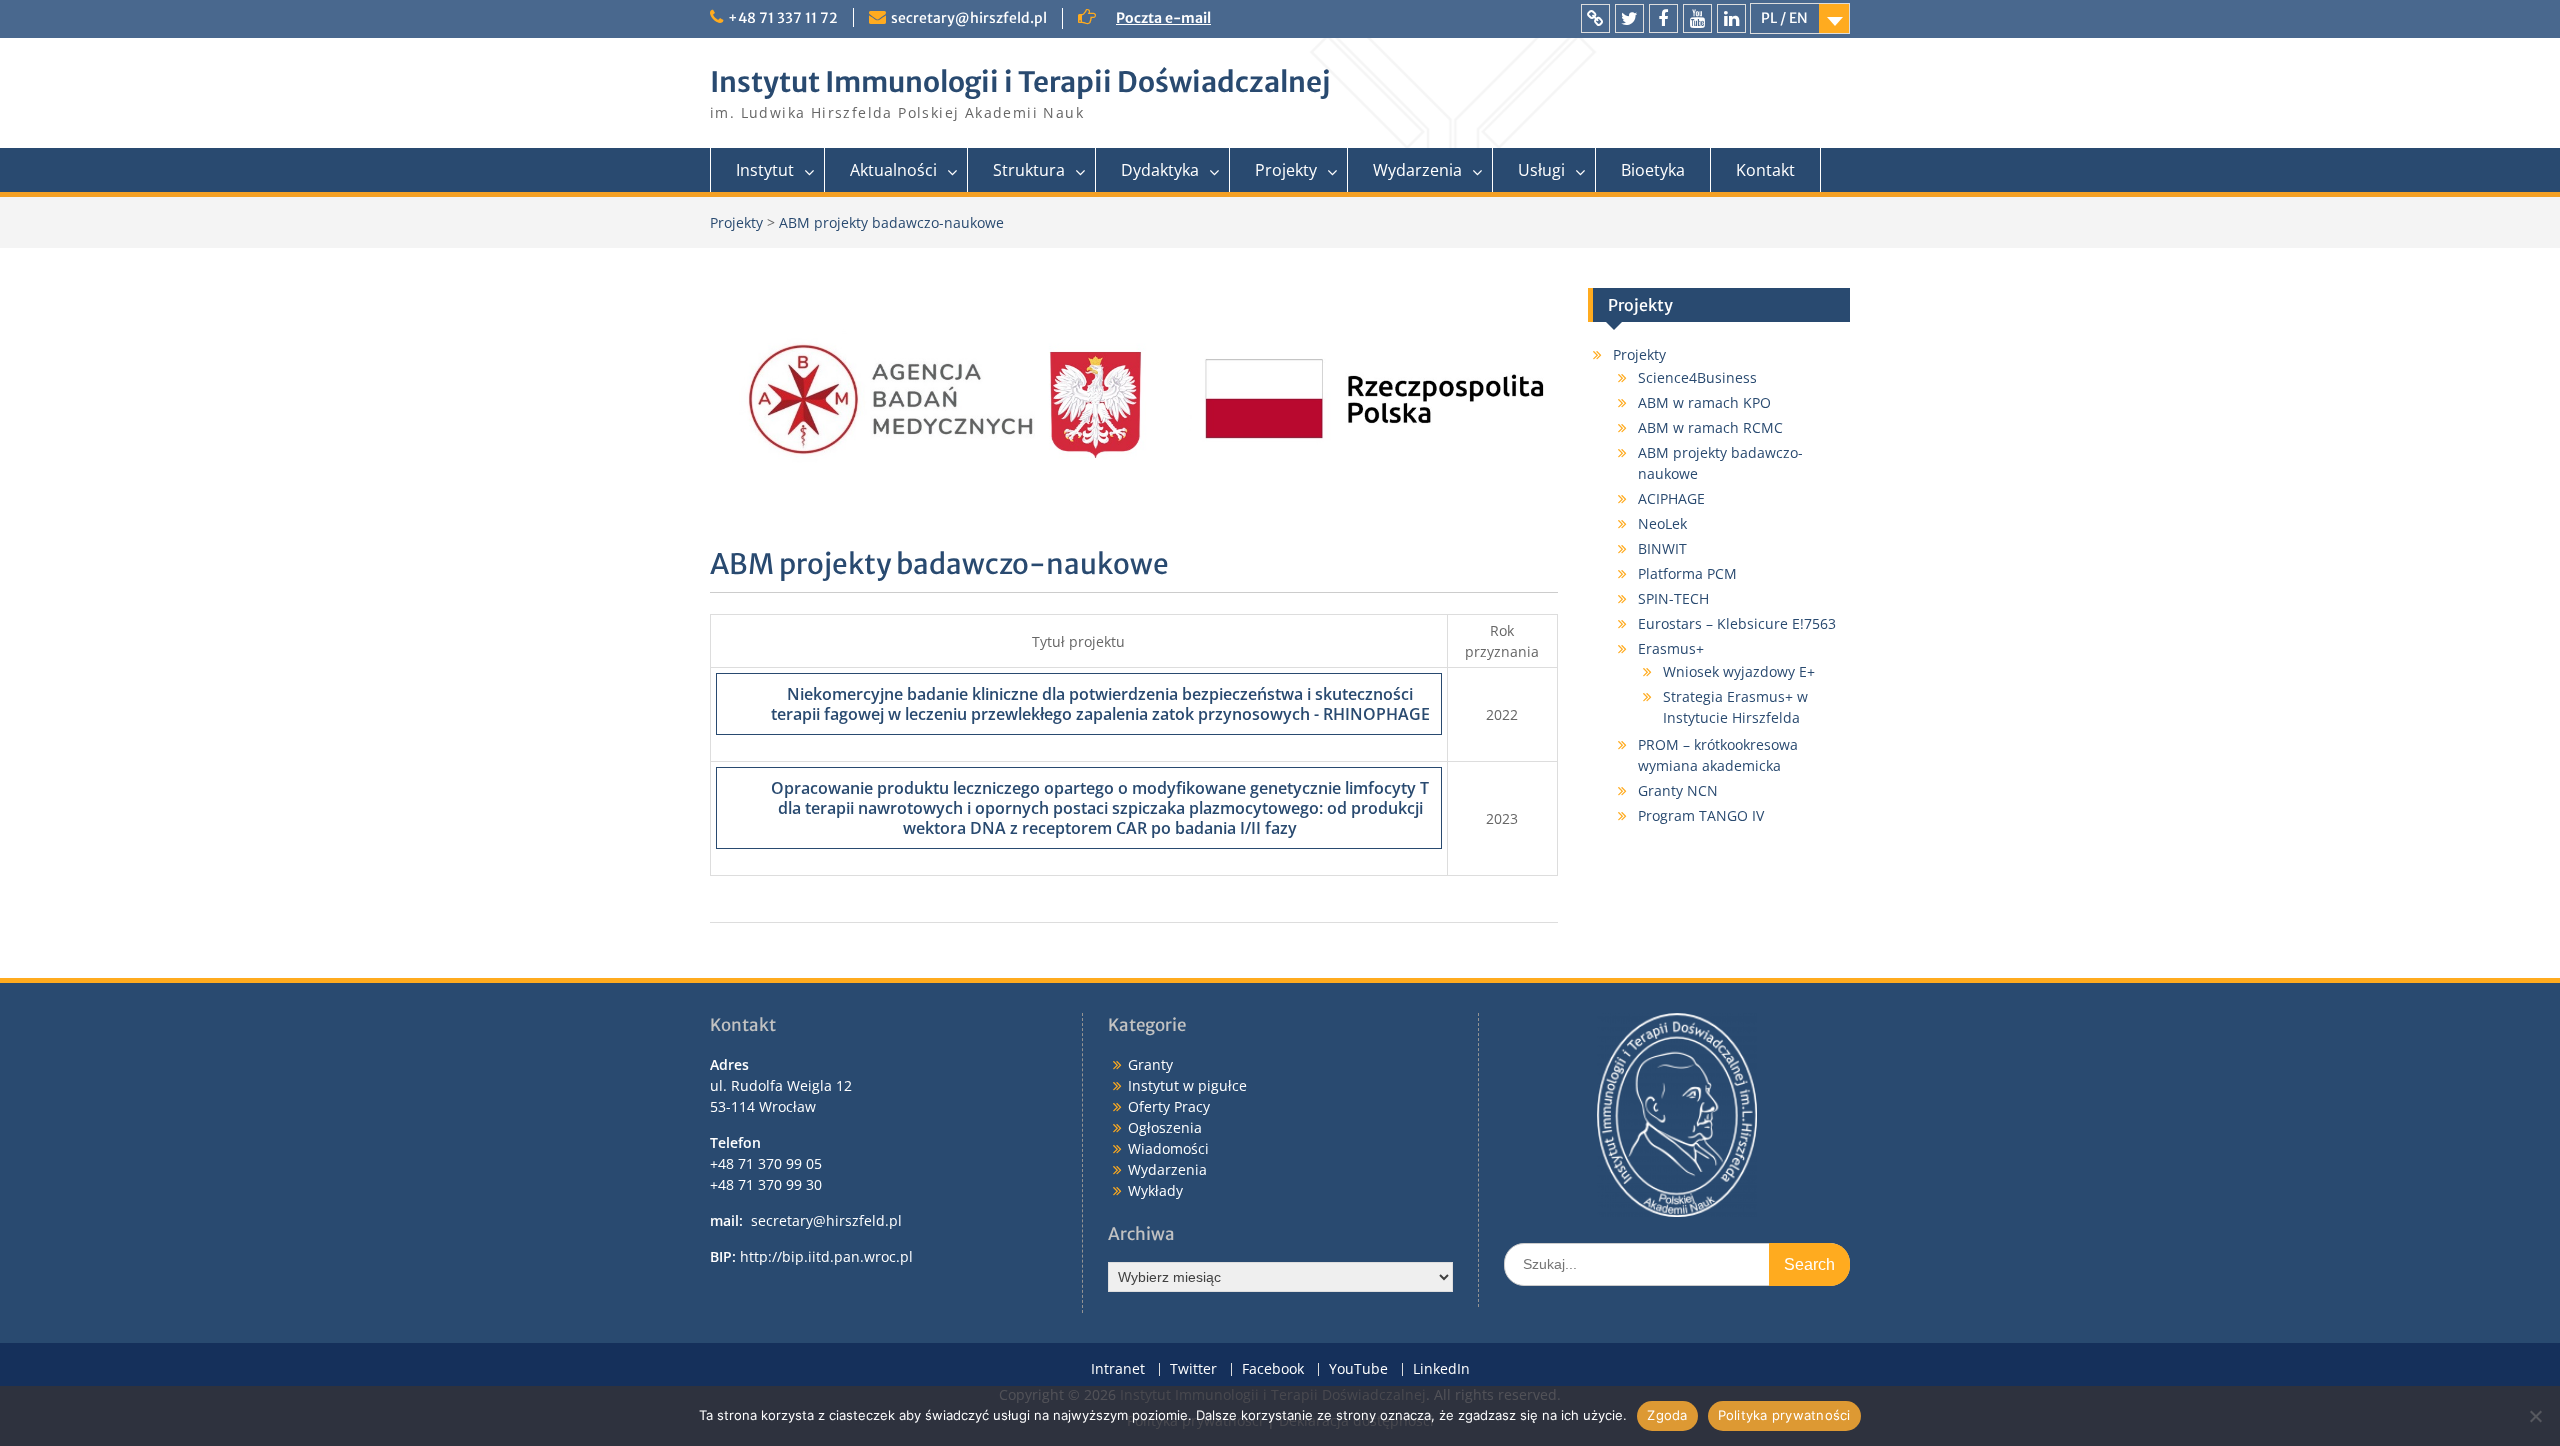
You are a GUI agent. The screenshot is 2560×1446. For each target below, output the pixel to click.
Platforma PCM (1687, 573)
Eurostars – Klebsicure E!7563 (1737, 623)
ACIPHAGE (1671, 498)
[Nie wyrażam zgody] (2535, 1416)
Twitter (1193, 1369)
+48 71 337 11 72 (783, 18)
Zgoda (1667, 1415)
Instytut (765, 170)
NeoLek (1662, 523)
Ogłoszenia (1165, 1127)
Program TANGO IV (1701, 815)
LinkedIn (1441, 1369)
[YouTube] (1697, 18)
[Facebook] (1663, 18)
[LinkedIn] (1731, 18)
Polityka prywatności (1784, 1415)
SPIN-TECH (1673, 598)
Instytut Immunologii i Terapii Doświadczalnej (1020, 82)
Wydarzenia (1417, 170)
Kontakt (1765, 170)
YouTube (1358, 1369)
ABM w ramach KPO (1704, 402)
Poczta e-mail (1163, 18)
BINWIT (1662, 548)
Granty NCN (1678, 790)
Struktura (1029, 170)
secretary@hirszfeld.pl (969, 18)
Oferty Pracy (1169, 1106)
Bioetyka (1653, 170)
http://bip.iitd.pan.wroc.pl (826, 1256)
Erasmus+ (1671, 648)
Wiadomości (1168, 1148)
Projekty (1286, 170)
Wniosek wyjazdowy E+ (1739, 671)
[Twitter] (1629, 18)
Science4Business (1697, 377)
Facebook (1273, 1369)
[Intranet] (1595, 18)
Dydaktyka (1160, 170)
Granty (1150, 1064)
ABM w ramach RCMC (1710, 427)
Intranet (1118, 1369)
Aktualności (893, 170)
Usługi (1541, 170)
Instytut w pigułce (1187, 1085)
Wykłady (1155, 1190)
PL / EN (1784, 18)
